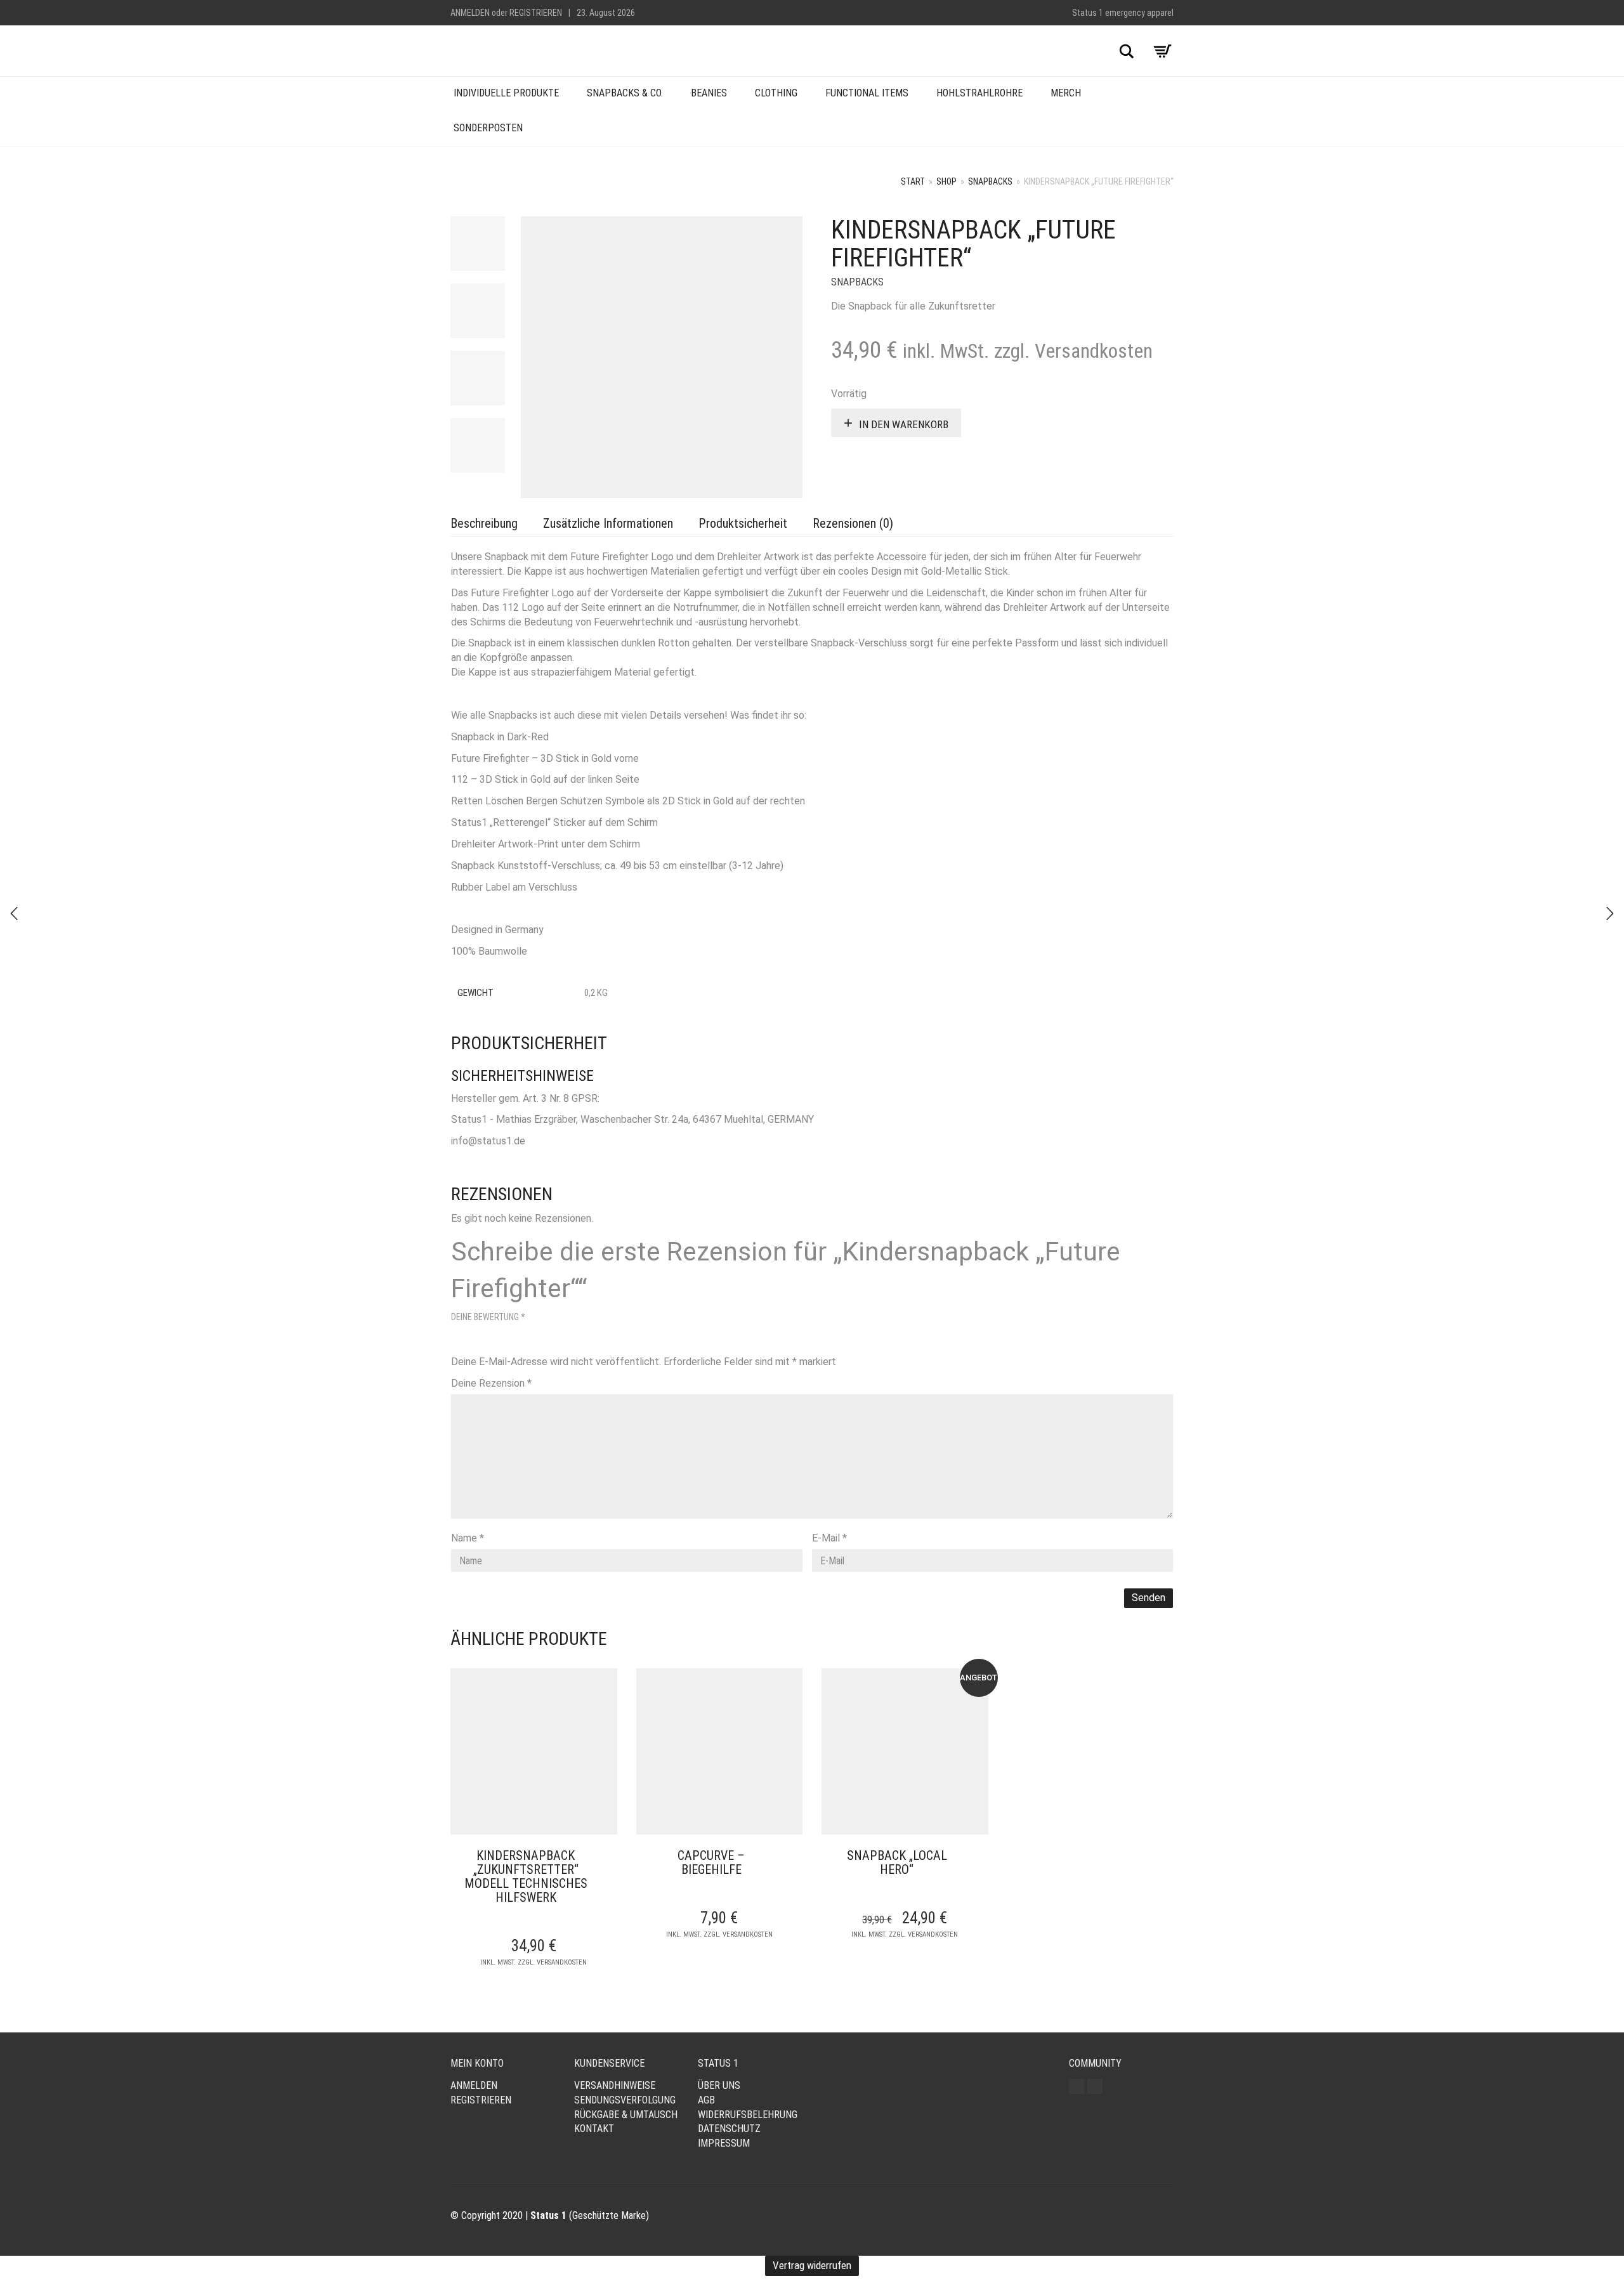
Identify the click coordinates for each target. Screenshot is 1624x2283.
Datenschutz (729, 2129)
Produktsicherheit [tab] (743, 523)
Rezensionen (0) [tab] (853, 523)
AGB (706, 2100)
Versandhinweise (615, 2085)
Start (913, 181)
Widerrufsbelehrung (748, 2115)
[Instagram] (1077, 2086)
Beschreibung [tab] (484, 523)
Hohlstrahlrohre (979, 93)
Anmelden (470, 13)
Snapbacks (990, 181)
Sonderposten (488, 128)
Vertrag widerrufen (812, 2265)
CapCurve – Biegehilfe (711, 1862)
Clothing (776, 93)
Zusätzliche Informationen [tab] (608, 523)
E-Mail (829, 1538)
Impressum (724, 2143)
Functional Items (867, 93)
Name (468, 1538)
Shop (946, 181)
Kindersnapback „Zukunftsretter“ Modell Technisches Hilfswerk (526, 1876)
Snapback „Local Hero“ (897, 1862)
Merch (1066, 93)
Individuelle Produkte (506, 93)
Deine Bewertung (488, 1317)
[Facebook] (1095, 2086)
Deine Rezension (491, 1383)
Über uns (719, 2085)
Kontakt (594, 2129)
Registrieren (536, 13)
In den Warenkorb (904, 424)
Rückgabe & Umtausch (626, 2115)
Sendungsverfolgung (625, 2100)
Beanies (709, 93)
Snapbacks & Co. (625, 93)
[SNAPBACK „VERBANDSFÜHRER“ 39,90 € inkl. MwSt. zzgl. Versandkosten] (14, 913)
